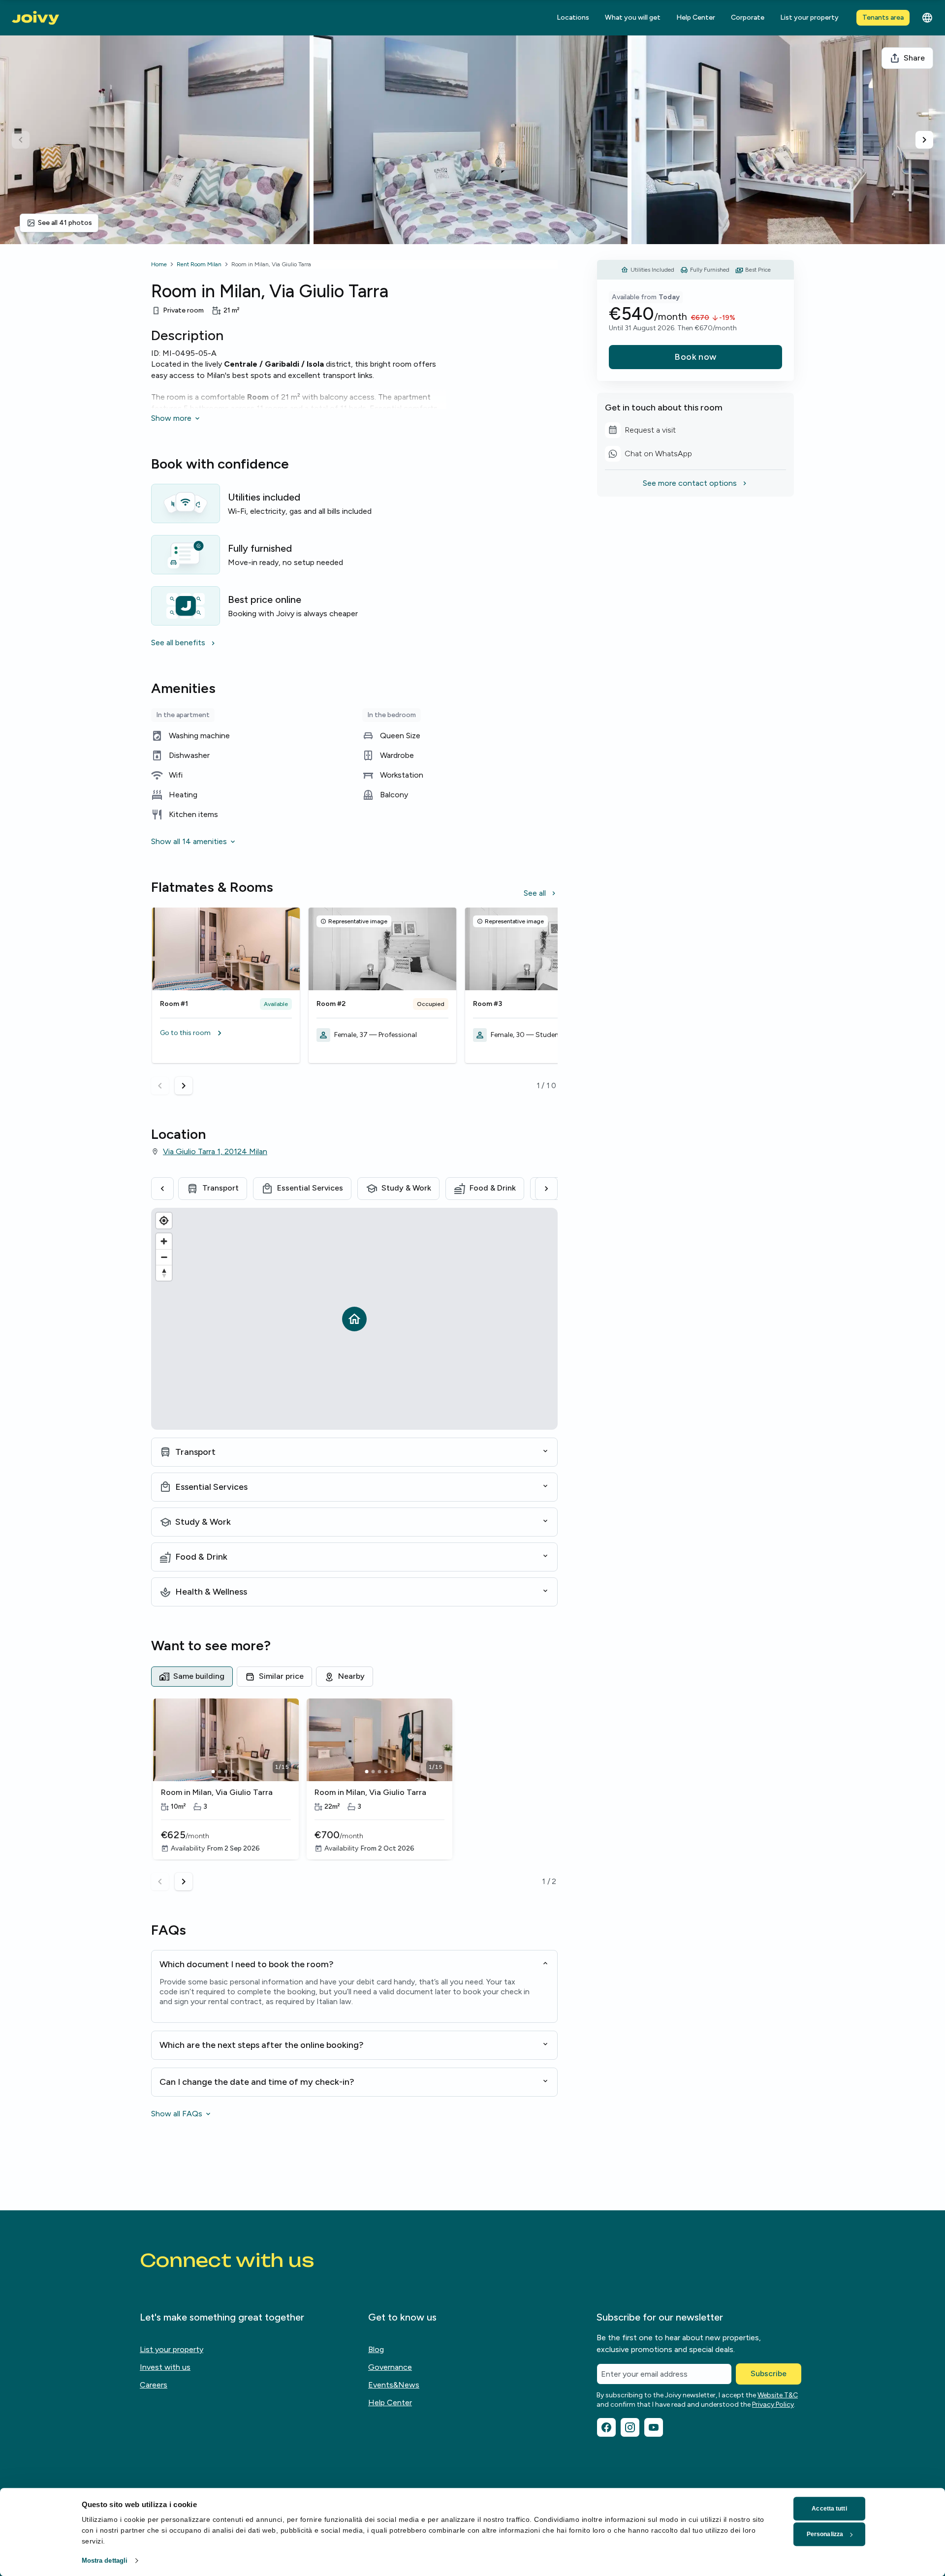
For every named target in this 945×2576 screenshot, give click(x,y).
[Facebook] (606, 2427)
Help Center (696, 17)
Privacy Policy (773, 2404)
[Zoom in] (164, 1241)
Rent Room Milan (199, 264)
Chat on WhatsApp (648, 455)
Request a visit (640, 432)
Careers (154, 2385)
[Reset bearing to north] (164, 1273)
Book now (695, 357)
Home (159, 264)
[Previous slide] (21, 140)
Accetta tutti (829, 2509)
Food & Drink (493, 1188)
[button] (226, 1033)
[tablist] (354, 1676)
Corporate (748, 17)
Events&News (394, 2385)
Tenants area (883, 17)
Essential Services (310, 1188)
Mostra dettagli (105, 2560)
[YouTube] (654, 2427)
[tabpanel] (354, 1794)
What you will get (633, 17)
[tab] (192, 1676)
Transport (220, 1188)
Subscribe (769, 2373)
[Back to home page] (35, 18)
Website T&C (778, 2395)
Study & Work (406, 1188)
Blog (376, 2349)
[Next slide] (924, 140)
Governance (390, 2367)
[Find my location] (164, 1221)
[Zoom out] (164, 1257)
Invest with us (165, 2367)
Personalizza (825, 2534)
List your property (809, 17)
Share (914, 58)
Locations (573, 17)
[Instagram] (630, 2427)
